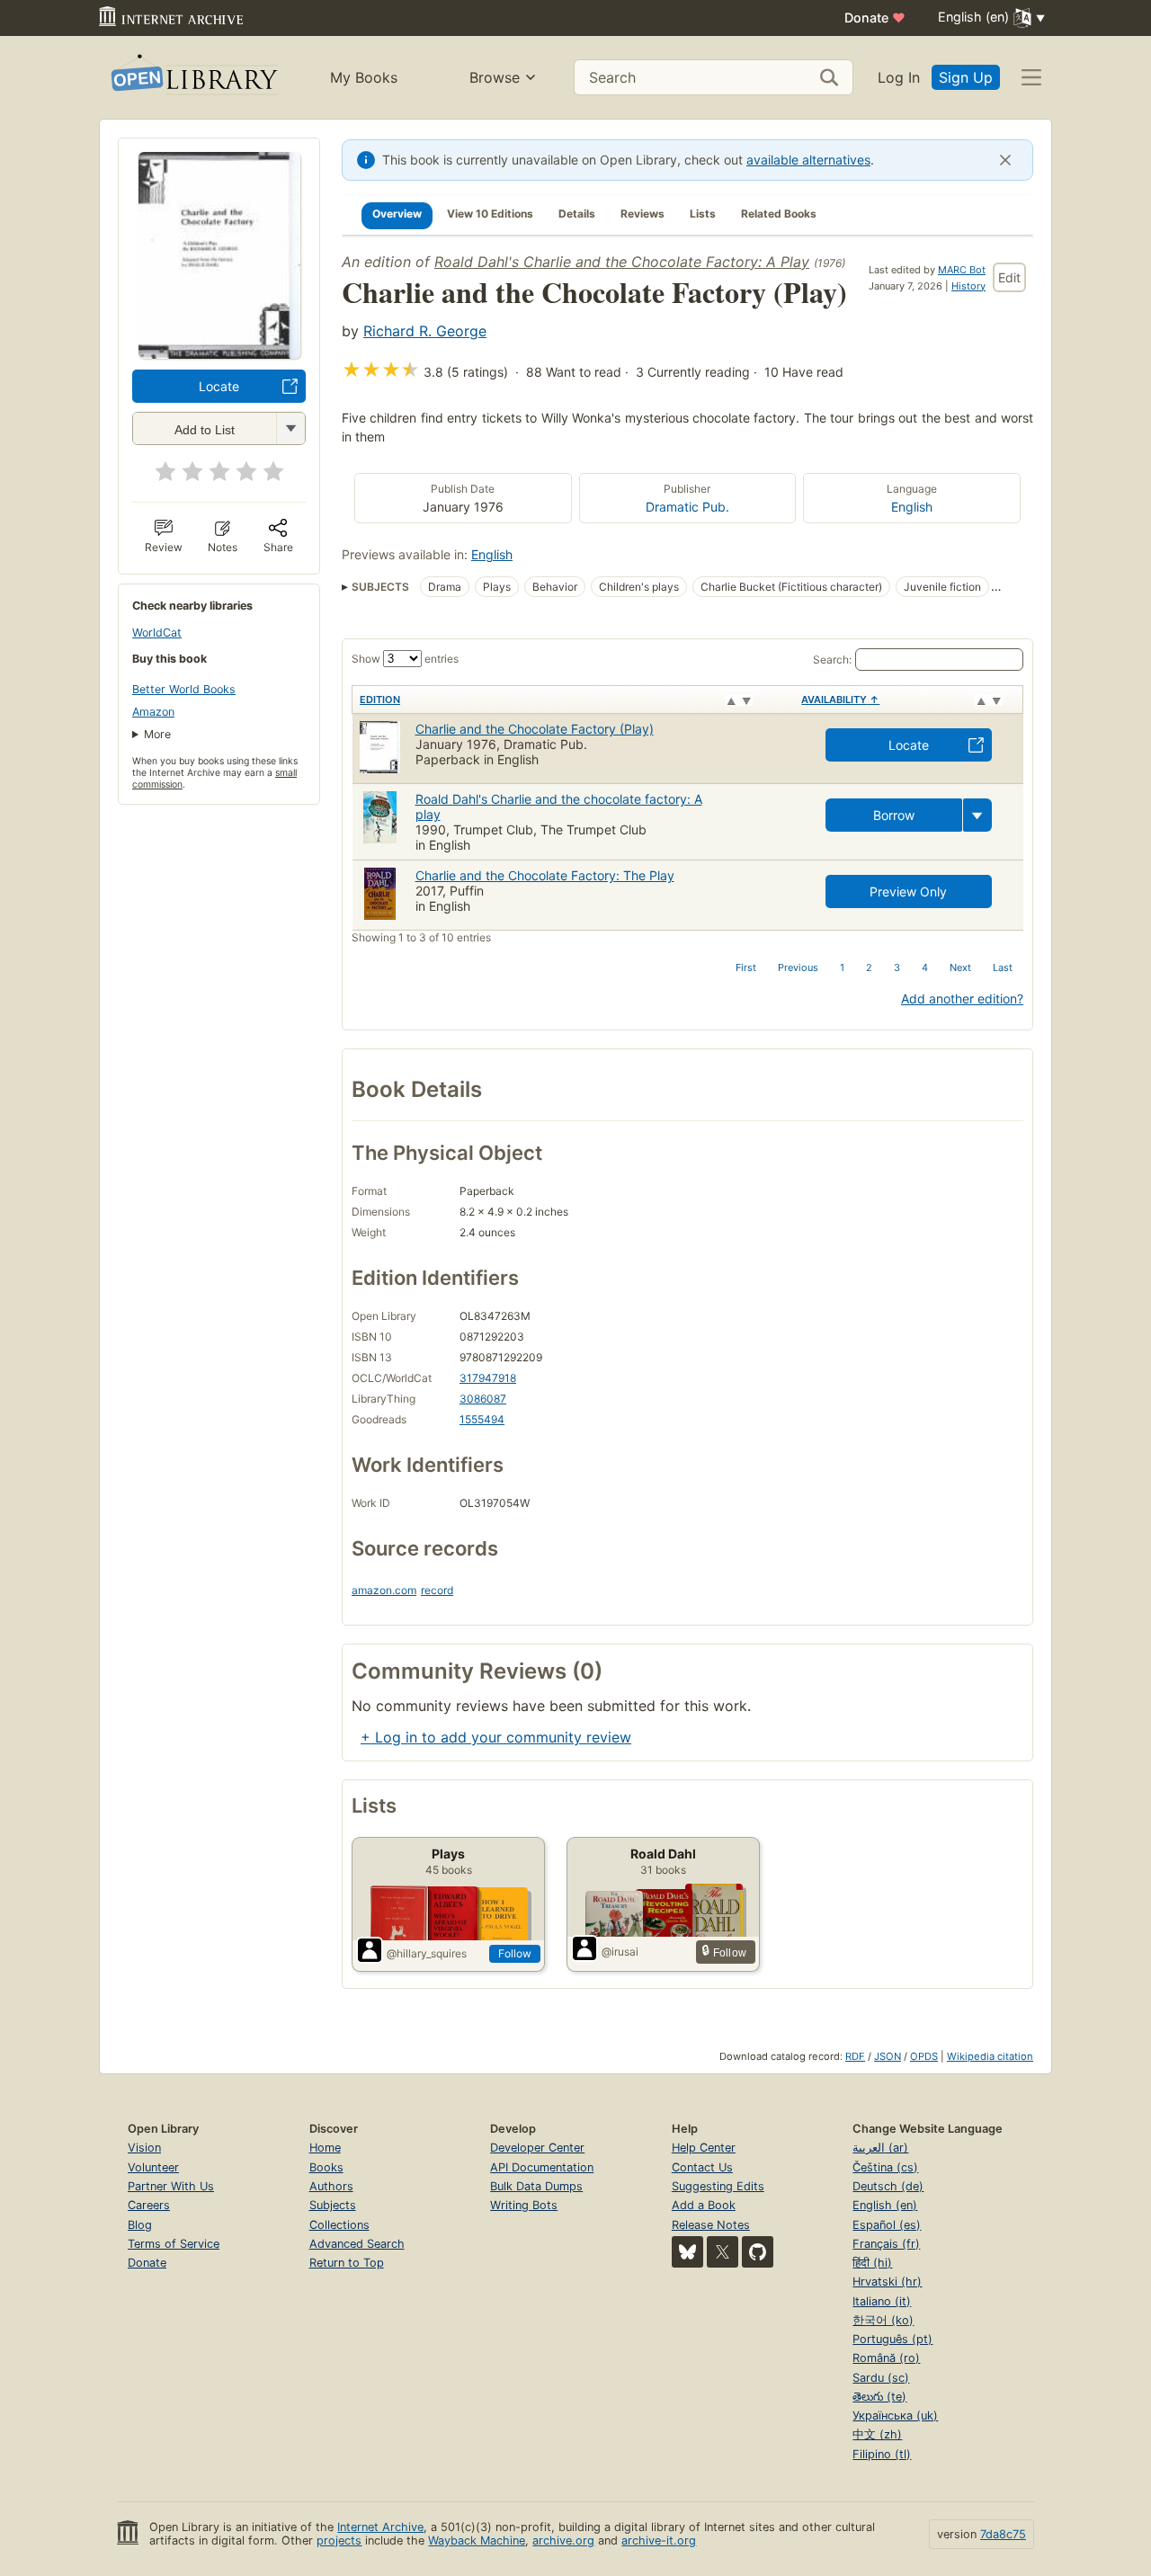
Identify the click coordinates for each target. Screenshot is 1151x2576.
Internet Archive (380, 2527)
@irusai (620, 1952)
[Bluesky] (687, 2252)
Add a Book (704, 2205)
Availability (840, 700)
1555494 (482, 1419)
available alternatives (808, 160)
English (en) (885, 2205)
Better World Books (184, 689)
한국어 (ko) (883, 2320)
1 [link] (842, 967)
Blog (140, 2225)
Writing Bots (524, 2205)
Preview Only (908, 891)
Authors (331, 2186)
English (912, 507)
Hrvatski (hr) (887, 2282)
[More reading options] (977, 815)
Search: (832, 660)
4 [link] (925, 967)
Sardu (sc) (881, 2378)
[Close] (1005, 160)
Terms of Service (174, 2244)
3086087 (483, 1399)
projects (339, 2540)
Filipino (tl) (882, 2454)
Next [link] (960, 967)
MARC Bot (962, 270)
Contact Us (702, 2167)
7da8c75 (1003, 2534)
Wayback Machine (477, 2540)
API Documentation (542, 2167)
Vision (144, 2148)
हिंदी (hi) (872, 2263)
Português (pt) (892, 2339)
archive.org (563, 2540)
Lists (703, 214)
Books (326, 2167)
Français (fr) (886, 2244)
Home (325, 2148)
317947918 (488, 1378)
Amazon (153, 712)
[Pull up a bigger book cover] (219, 353)
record (437, 1590)
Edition (380, 700)
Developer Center (537, 2148)
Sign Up (966, 77)
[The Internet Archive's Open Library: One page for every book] (193, 78)
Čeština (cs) (885, 2167)
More (157, 734)
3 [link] (897, 967)
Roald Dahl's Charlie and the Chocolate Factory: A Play (622, 262)
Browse (495, 77)
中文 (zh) (877, 2434)
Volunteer (153, 2167)
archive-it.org (659, 2540)
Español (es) (887, 2225)
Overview (397, 214)
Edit (1009, 277)
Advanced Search (357, 2244)
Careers (149, 2205)
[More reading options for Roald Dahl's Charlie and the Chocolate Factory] (290, 428)
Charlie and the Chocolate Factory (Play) (535, 729)
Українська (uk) (895, 2416)
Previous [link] (798, 967)
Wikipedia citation (990, 2056)
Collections (339, 2225)
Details (577, 214)
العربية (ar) (880, 2148)
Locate (219, 386)
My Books (364, 77)
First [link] (746, 967)
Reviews (642, 214)
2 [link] (869, 967)
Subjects (333, 2205)
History (968, 286)
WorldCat (157, 633)
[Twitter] (723, 2252)
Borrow (894, 815)
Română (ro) (886, 2358)
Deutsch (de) (888, 2186)
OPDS (924, 2056)
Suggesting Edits (718, 2186)
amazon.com (384, 1590)
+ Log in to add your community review (496, 1737)
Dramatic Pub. (687, 507)
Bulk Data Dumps (536, 2186)
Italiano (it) (882, 2301)
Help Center (704, 2148)
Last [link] (1003, 967)
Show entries (405, 659)
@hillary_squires (427, 1953)
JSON (888, 2056)
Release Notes (711, 2225)
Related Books (779, 214)
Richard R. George (425, 331)
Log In (899, 77)
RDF (855, 2056)
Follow (515, 1953)
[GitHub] (758, 2252)
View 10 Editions (490, 214)
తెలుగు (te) (879, 2397)
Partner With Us (171, 2186)
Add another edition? (962, 998)
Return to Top (347, 2263)
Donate (875, 18)
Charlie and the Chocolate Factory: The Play (545, 875)
